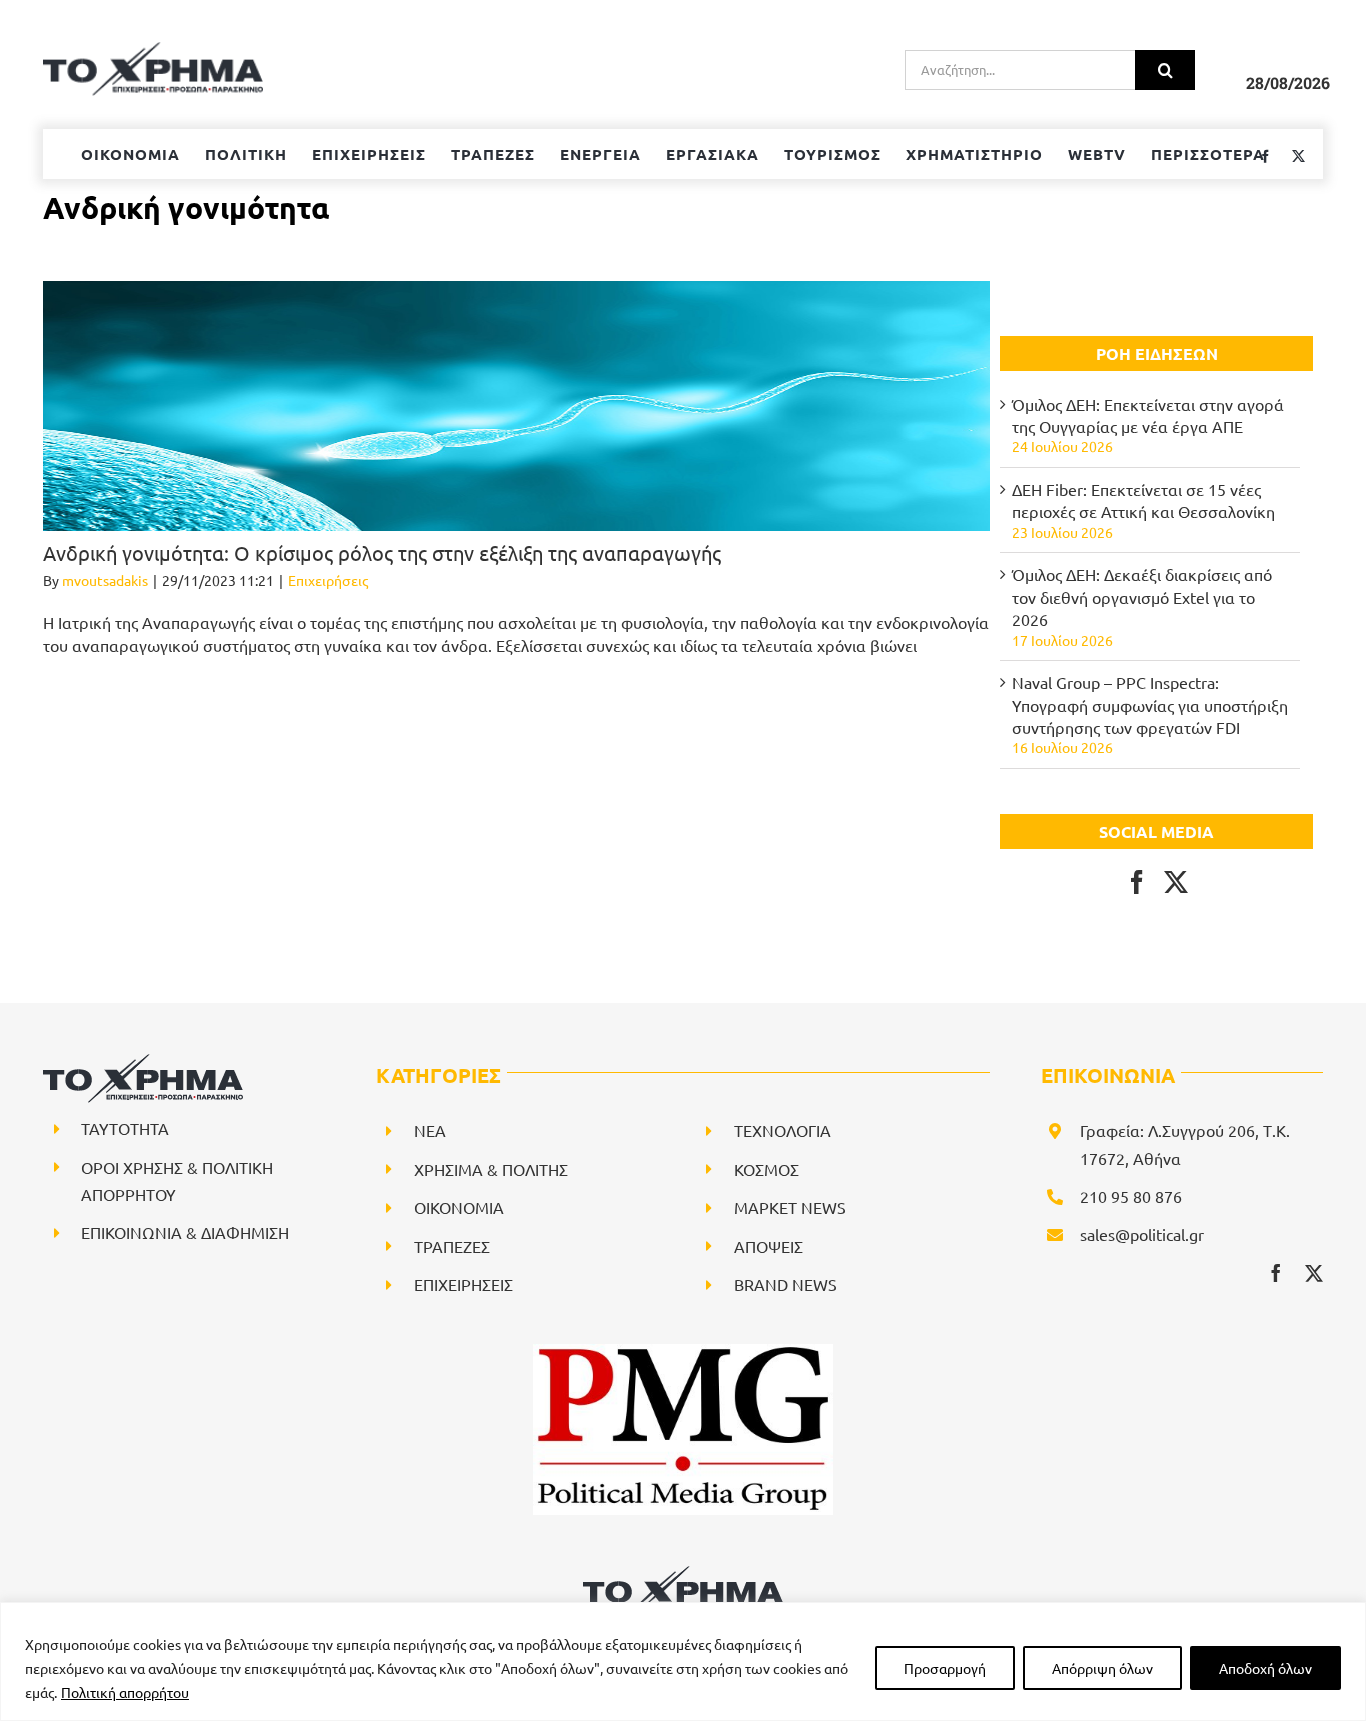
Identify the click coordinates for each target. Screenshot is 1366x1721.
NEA (430, 1130)
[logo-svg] (683, 1573)
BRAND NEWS (785, 1284)
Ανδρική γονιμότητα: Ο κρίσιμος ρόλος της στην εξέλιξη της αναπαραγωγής (382, 552)
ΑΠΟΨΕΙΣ (768, 1246)
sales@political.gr (1142, 1234)
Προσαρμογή (945, 1668)
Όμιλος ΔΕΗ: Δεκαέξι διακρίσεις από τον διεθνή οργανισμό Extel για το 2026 (1142, 596)
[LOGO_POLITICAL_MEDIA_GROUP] (683, 1352)
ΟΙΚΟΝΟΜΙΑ (459, 1207)
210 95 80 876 (1131, 1196)
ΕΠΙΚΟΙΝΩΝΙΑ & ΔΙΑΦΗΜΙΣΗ (185, 1232)
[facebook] (1276, 1273)
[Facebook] (1137, 882)
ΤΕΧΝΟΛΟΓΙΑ (782, 1130)
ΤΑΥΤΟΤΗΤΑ (125, 1128)
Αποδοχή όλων (1265, 1668)
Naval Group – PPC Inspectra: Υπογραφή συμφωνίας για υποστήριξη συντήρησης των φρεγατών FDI (1150, 704)
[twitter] (1314, 1273)
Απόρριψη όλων (1102, 1668)
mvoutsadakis (105, 580)
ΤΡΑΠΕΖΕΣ (452, 1246)
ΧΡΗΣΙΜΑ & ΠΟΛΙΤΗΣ (491, 1169)
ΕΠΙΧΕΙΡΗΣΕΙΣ (463, 1284)
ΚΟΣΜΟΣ (766, 1169)
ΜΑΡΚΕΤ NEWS (790, 1207)
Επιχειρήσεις (328, 580)
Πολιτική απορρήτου (125, 1692)
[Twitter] (1176, 882)
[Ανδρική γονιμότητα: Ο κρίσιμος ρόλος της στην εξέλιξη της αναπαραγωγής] (516, 406)
